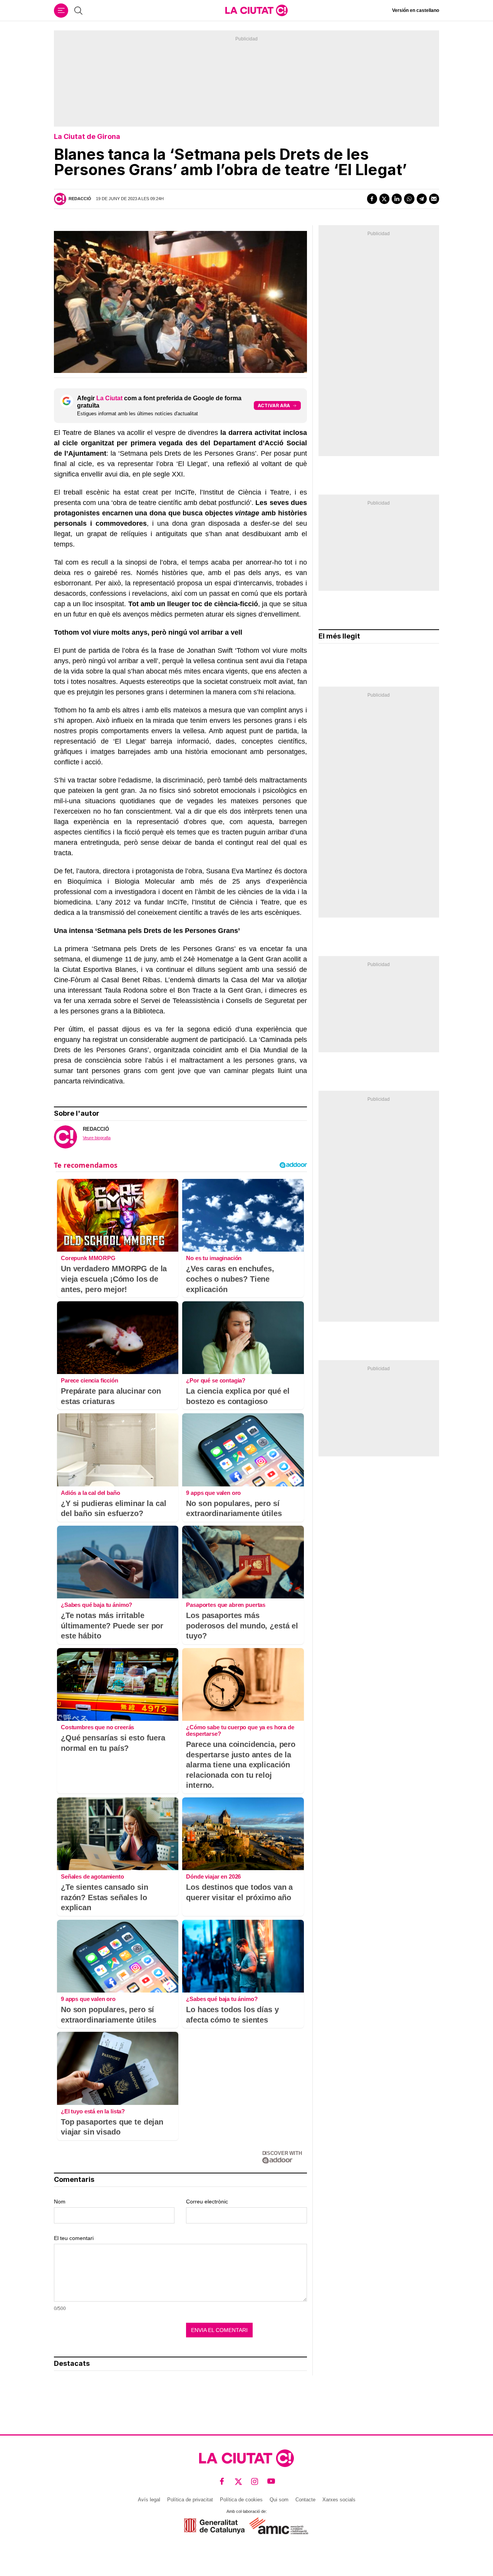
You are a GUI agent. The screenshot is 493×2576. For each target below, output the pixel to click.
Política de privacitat (190, 2500)
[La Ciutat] (257, 10)
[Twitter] (384, 199)
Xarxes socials (339, 2500)
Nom (60, 2202)
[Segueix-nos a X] (239, 2481)
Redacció (80, 199)
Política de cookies (241, 2500)
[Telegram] (422, 199)
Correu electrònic (207, 2202)
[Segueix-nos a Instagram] (255, 2481)
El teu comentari (74, 2238)
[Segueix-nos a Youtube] (271, 2481)
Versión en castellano (416, 10)
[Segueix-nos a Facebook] (222, 2481)
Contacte (305, 2500)
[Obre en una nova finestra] (214, 2526)
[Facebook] (372, 199)
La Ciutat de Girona (87, 136)
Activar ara (274, 405)
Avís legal (149, 2500)
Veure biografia (97, 1138)
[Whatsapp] (409, 199)
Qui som (279, 2500)
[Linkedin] (397, 199)
